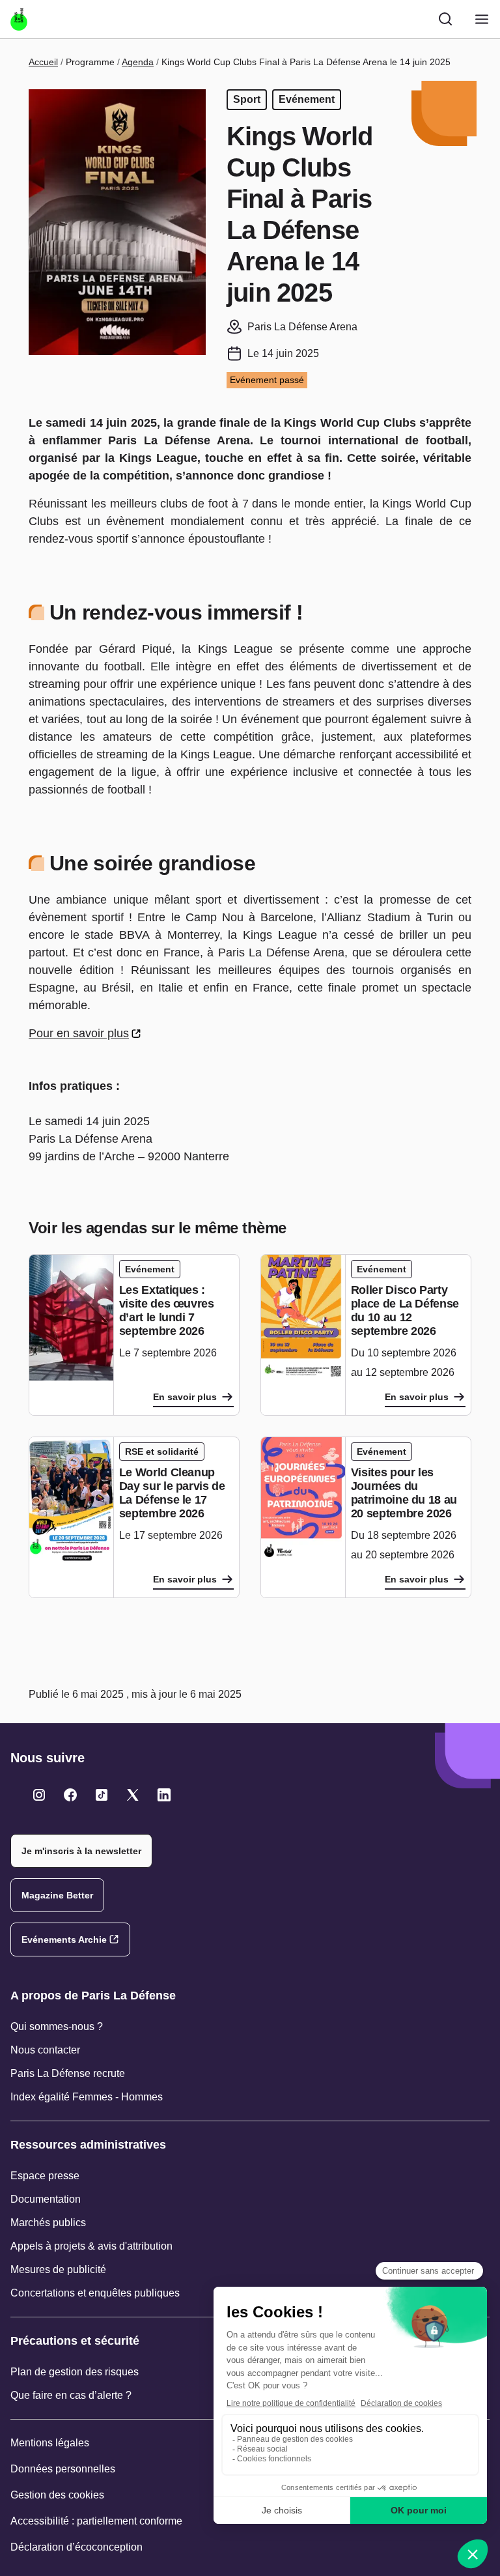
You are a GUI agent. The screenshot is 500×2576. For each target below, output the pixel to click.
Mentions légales (50, 2443)
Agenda (138, 62)
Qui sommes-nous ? (57, 2026)
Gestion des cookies (57, 2495)
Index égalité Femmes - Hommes (87, 2097)
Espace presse (45, 2176)
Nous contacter (45, 2050)
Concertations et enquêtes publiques (95, 2293)
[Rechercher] (445, 19)
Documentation (46, 2199)
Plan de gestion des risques (75, 2372)
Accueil (43, 62)
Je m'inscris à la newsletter (81, 1851)
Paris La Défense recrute (68, 2073)
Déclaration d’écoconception (76, 2547)
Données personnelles (63, 2469)
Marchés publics (48, 2223)
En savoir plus (185, 1397)
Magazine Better (57, 1895)
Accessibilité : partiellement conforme (96, 2521)
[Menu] (482, 19)
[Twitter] (39, 1795)
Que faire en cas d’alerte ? (71, 2395)
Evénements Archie (64, 1939)
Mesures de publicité (58, 2269)
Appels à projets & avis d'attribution (91, 2246)
